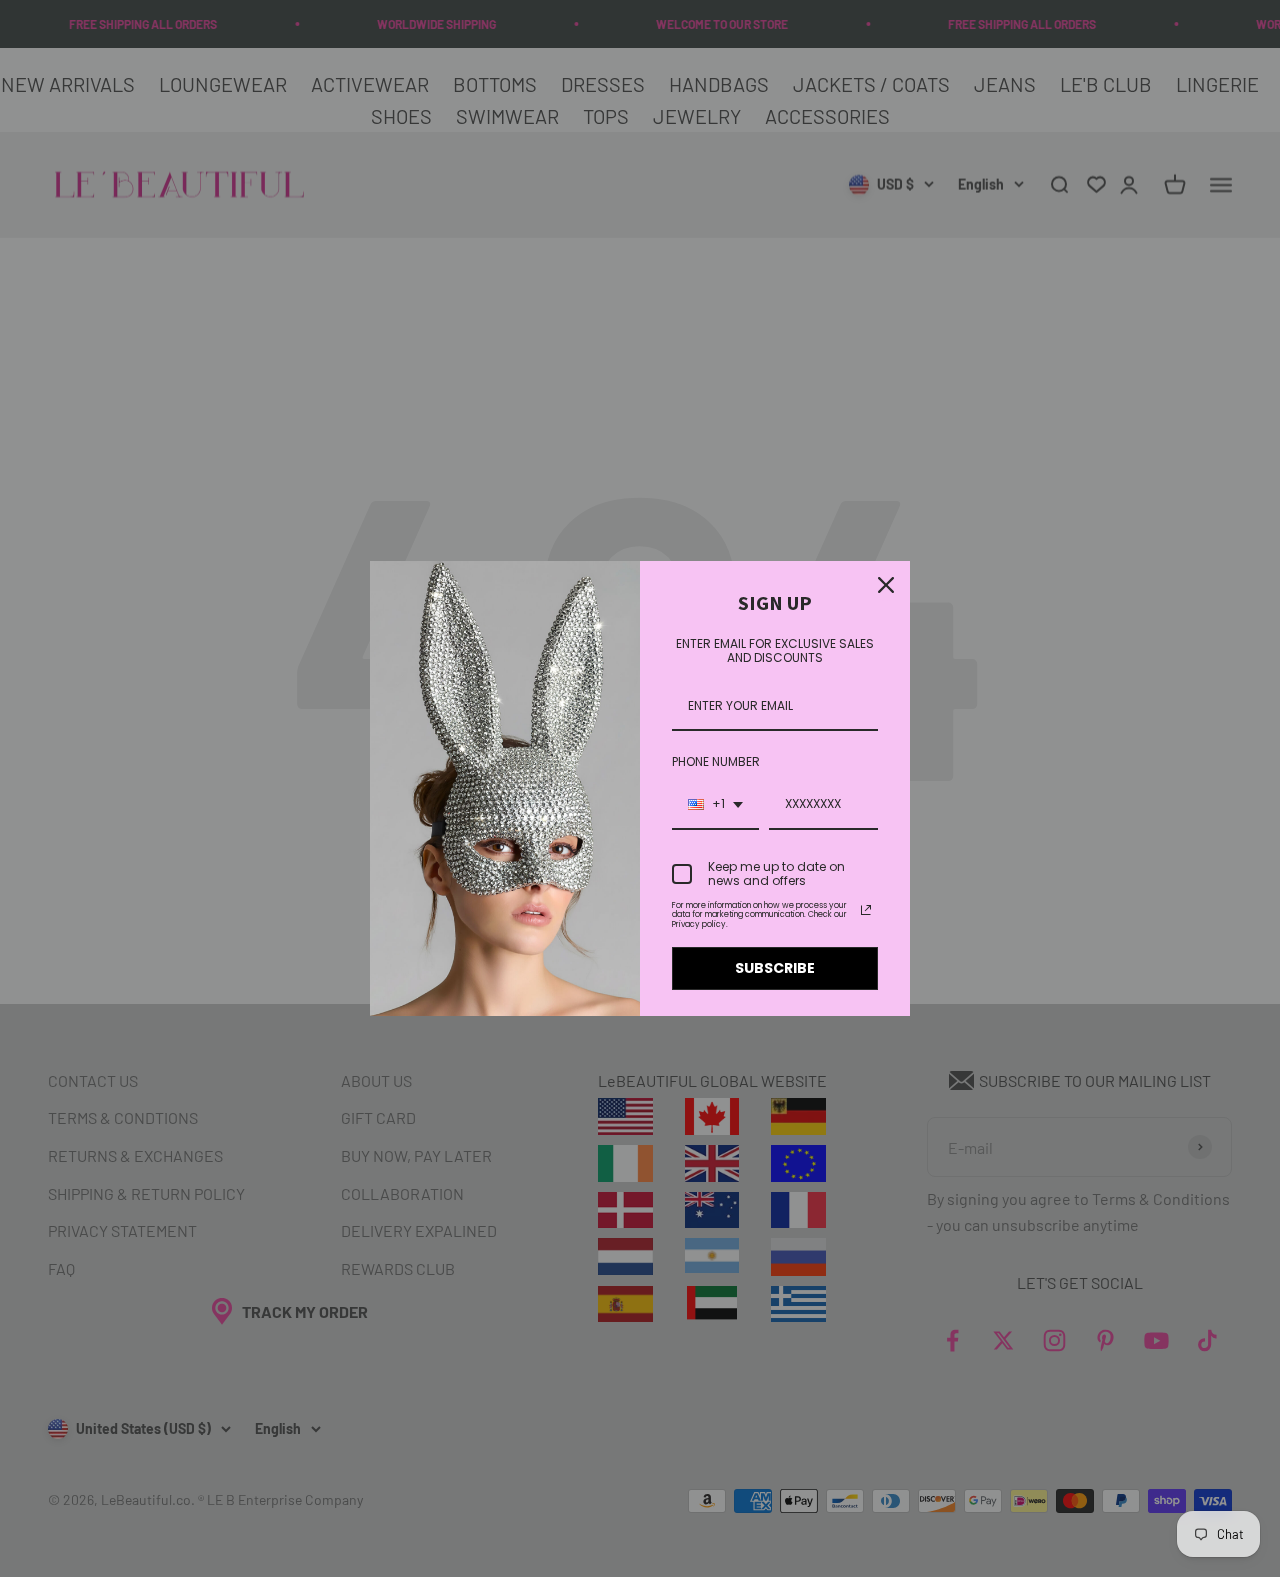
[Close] (886, 585)
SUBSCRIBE (775, 968)
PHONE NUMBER (716, 761)
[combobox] (715, 805)
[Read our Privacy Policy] (866, 910)
